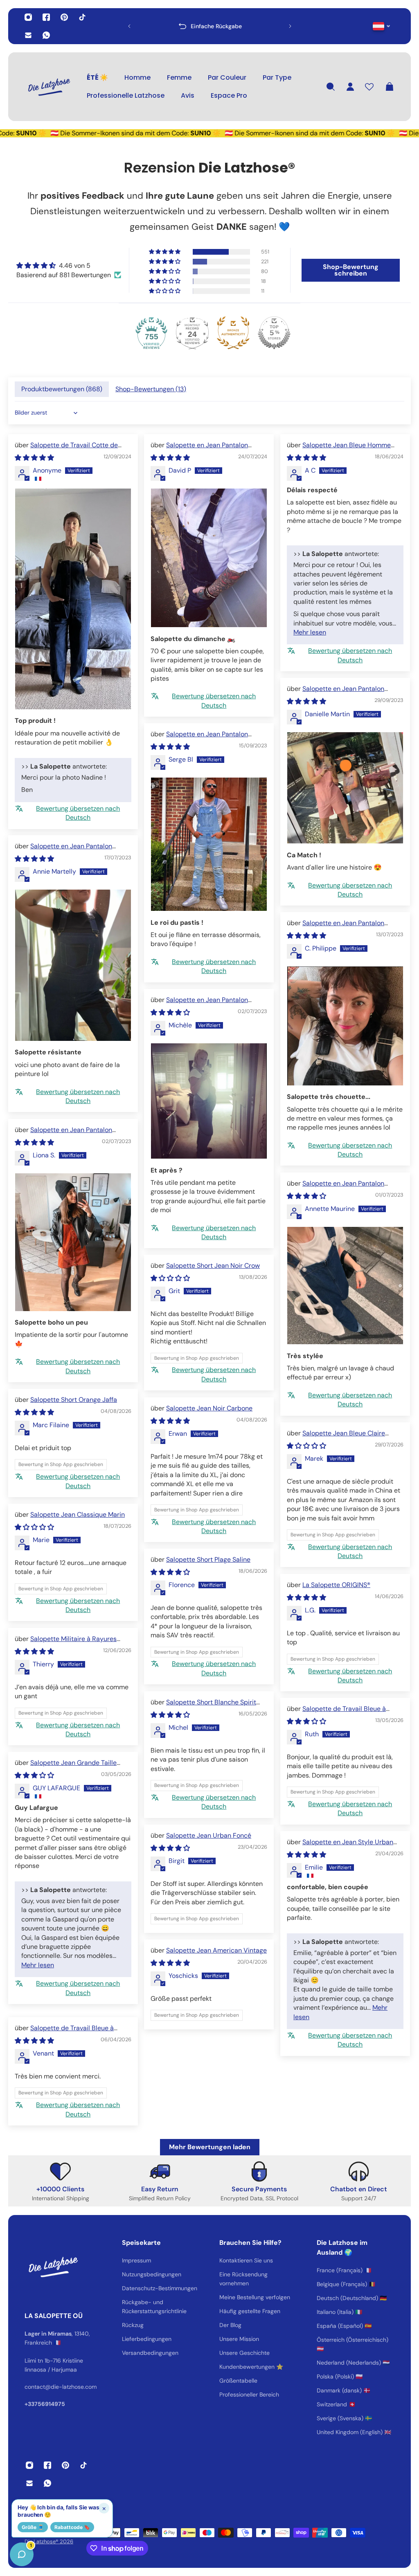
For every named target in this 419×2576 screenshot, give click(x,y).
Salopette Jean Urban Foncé (209, 1835)
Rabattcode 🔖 (72, 2527)
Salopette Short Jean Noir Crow (213, 1266)
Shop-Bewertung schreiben (351, 270)
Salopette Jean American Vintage (216, 1950)
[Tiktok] (82, 17)
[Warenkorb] (390, 87)
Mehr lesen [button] (310, 632)
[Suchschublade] (331, 87)
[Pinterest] (64, 17)
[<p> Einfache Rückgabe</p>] (210, 26)
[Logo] (49, 87)
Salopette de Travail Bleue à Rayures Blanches (336, 1713)
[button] (165, 252)
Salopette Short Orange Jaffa (74, 1400)
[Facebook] (46, 17)
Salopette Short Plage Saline (208, 1559)
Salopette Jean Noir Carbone (209, 1408)
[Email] (28, 35)
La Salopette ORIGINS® (336, 1585)
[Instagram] (28, 17)
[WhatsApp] (46, 35)
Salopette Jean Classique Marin (78, 1514)
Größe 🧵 (33, 2527)
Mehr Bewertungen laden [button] (210, 2147)
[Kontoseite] (350, 87)
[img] (69, 266)
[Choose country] (382, 26)
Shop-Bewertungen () (151, 389)
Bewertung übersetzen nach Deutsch (78, 813)
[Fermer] (129, 2367)
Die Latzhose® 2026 (49, 2541)
